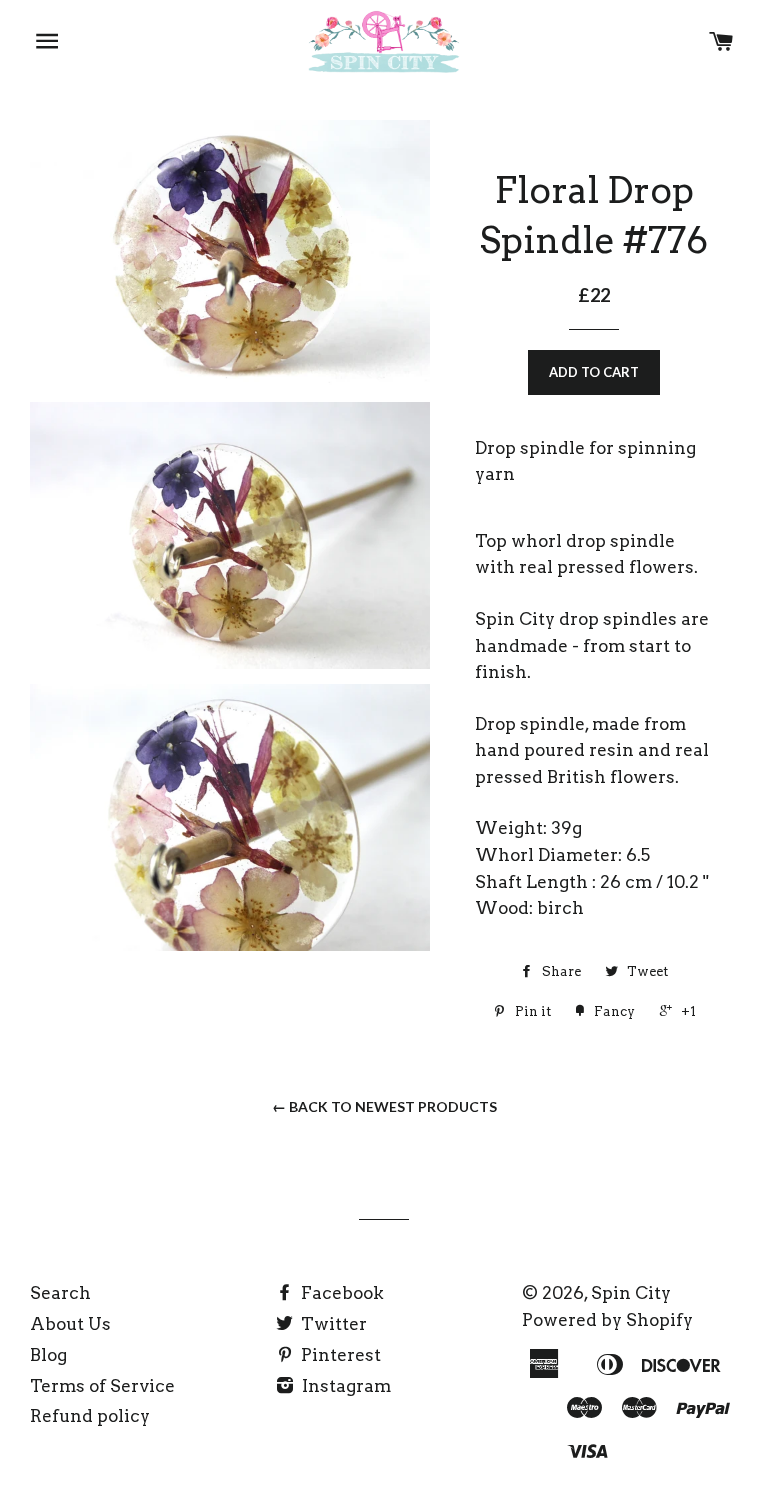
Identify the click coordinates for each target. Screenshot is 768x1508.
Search (60, 1293)
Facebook (340, 1293)
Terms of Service (102, 1386)
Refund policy (90, 1416)
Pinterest (339, 1355)
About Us (70, 1324)
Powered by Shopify (607, 1320)
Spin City (631, 1293)
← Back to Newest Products (384, 1106)
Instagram (344, 1386)
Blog (48, 1355)
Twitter (332, 1324)
